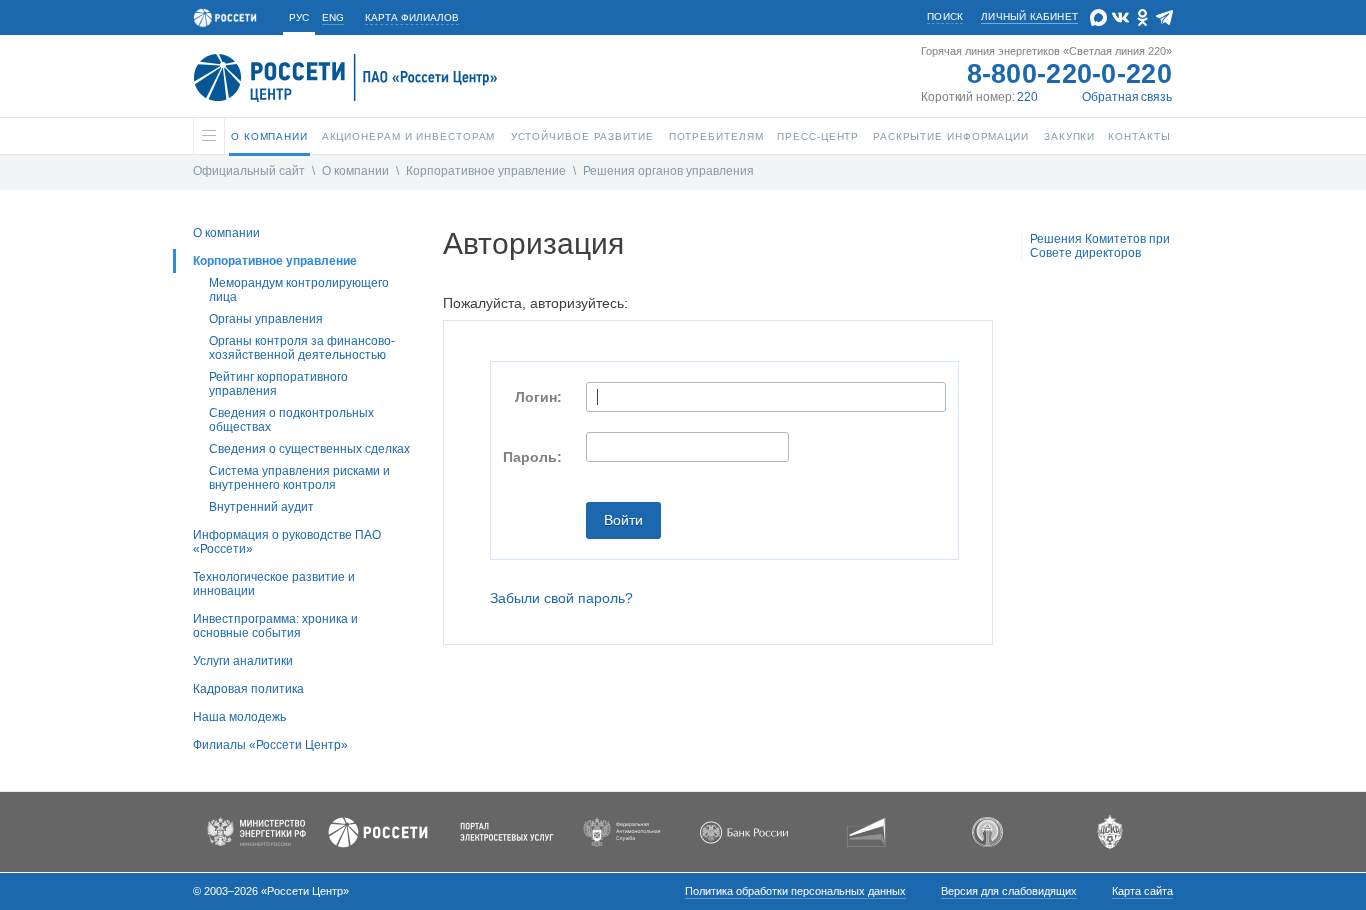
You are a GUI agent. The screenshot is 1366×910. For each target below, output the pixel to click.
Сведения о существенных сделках (309, 449)
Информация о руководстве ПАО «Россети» (287, 542)
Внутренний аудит (261, 507)
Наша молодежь (239, 717)
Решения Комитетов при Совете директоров (1100, 246)
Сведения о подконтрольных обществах (291, 420)
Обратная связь (1127, 97)
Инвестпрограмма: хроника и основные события (275, 626)
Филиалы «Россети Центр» (270, 745)
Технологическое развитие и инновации (274, 584)
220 (1027, 97)
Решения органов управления (668, 171)
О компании (355, 171)
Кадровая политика (248, 689)
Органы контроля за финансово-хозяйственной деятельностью (302, 348)
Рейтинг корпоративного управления (278, 384)
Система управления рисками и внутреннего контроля (299, 478)
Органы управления (266, 319)
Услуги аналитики (243, 661)
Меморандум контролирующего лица (299, 290)
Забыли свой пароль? (561, 598)
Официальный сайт (249, 171)
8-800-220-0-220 (1070, 74)
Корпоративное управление (486, 171)
